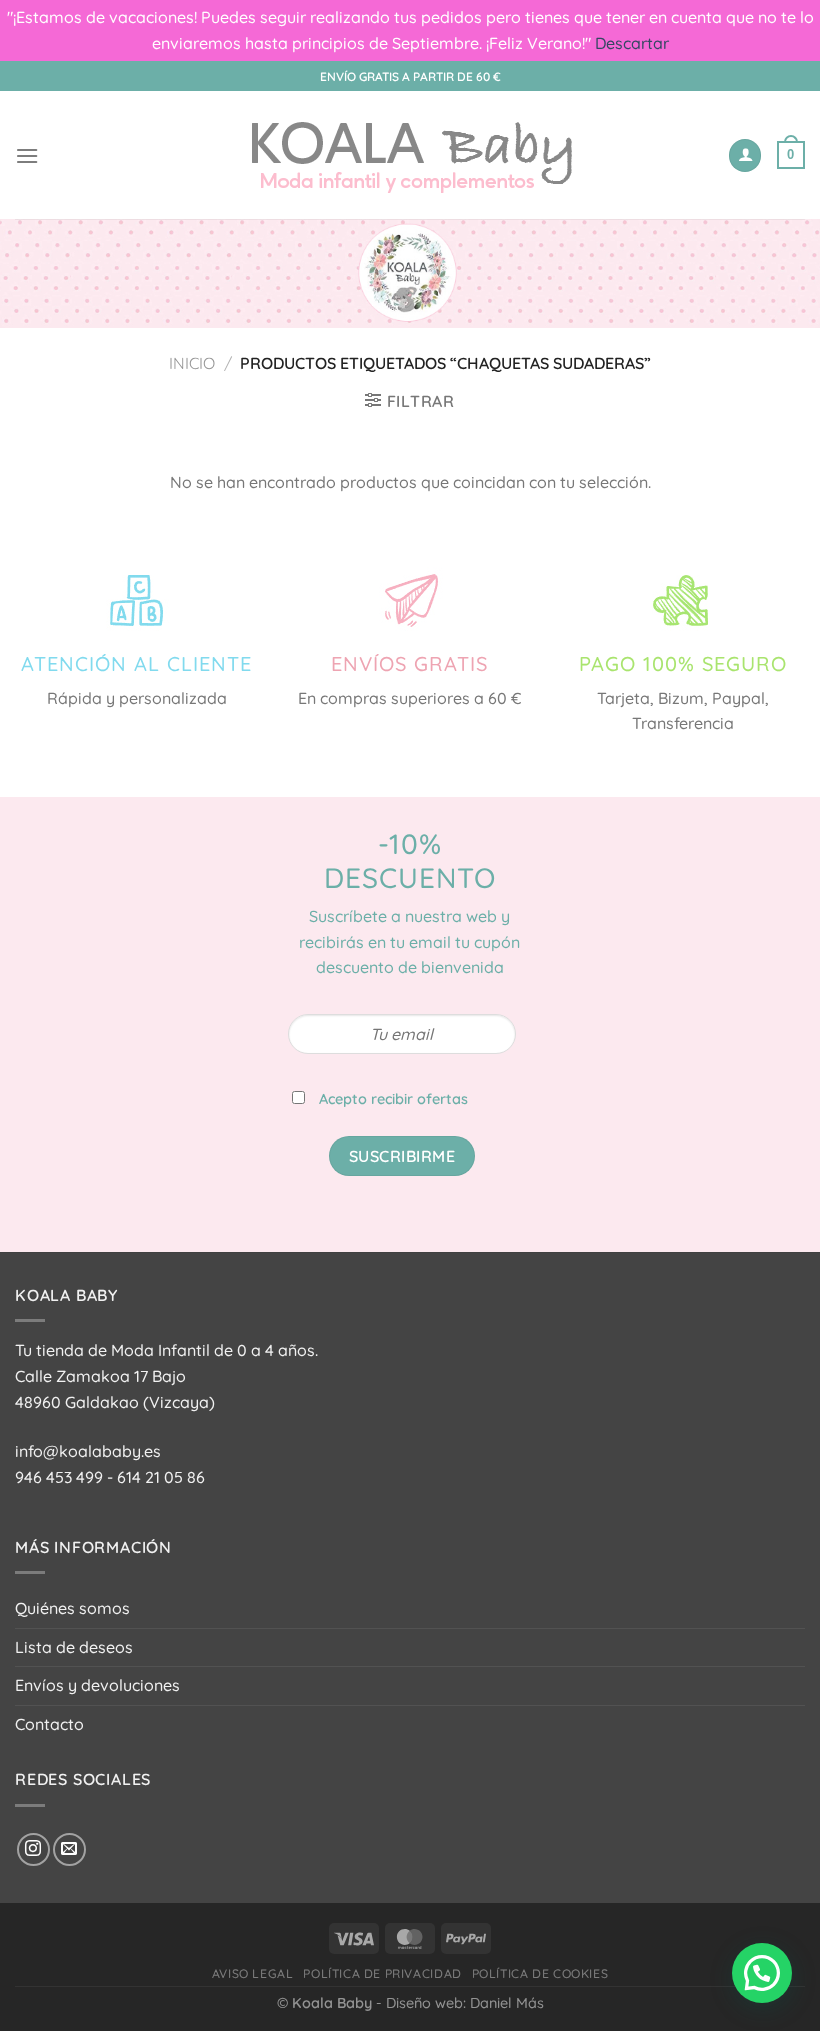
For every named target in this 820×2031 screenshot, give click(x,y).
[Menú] (27, 155)
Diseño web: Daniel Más (465, 2003)
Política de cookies (540, 1973)
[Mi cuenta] (745, 155)
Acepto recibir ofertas (393, 1099)
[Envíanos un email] (69, 1849)
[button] (762, 1973)
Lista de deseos (74, 1647)
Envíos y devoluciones (97, 1685)
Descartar (632, 43)
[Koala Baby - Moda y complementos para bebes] (410, 155)
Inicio (192, 363)
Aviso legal (253, 1973)
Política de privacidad (382, 1973)
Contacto (49, 1724)
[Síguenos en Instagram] (33, 1849)
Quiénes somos (72, 1608)
